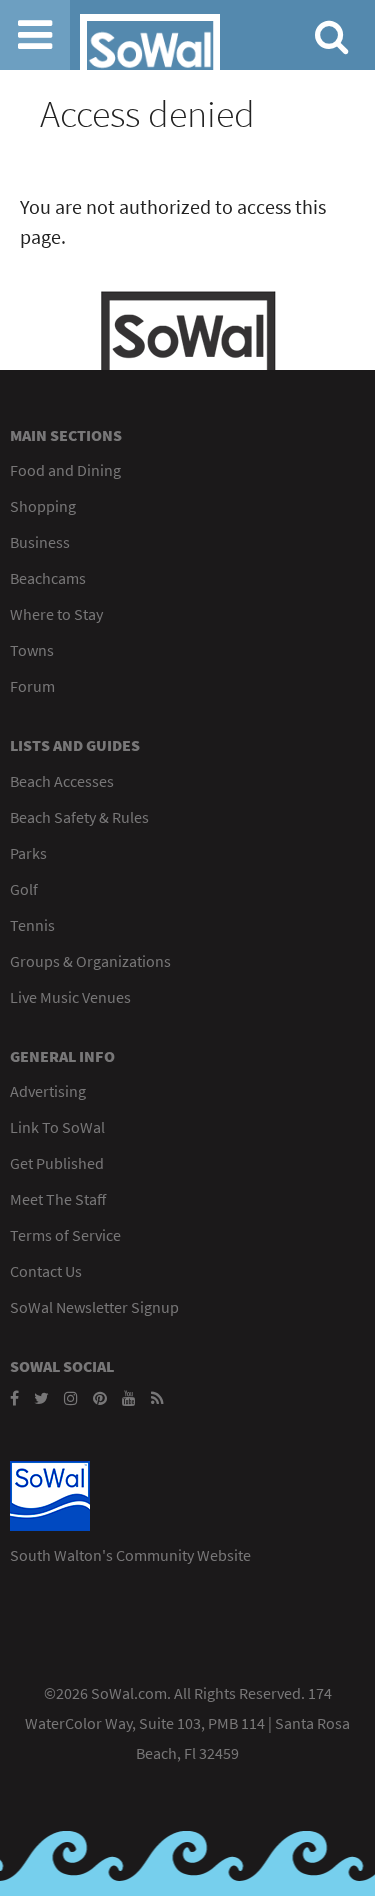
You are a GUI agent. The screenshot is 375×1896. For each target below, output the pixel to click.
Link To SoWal (57, 1127)
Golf (24, 889)
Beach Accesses (62, 781)
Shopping (43, 506)
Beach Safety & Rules (79, 817)
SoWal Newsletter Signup (94, 1307)
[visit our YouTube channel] (129, 1398)
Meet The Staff (58, 1199)
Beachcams (48, 578)
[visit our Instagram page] (71, 1398)
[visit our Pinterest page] (100, 1398)
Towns (32, 650)
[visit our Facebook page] (14, 1398)
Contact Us (46, 1271)
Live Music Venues (70, 997)
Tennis (32, 925)
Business (40, 542)
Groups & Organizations (90, 961)
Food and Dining (65, 470)
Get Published (57, 1163)
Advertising (48, 1091)
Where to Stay (56, 614)
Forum (32, 686)
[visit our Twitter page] (41, 1398)
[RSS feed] (157, 1398)
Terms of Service (65, 1235)
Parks (28, 853)
